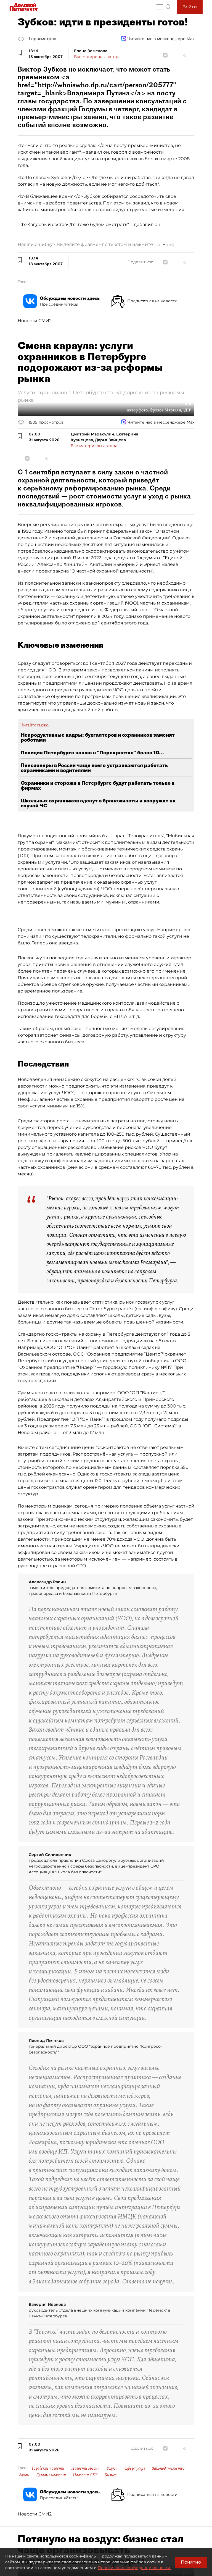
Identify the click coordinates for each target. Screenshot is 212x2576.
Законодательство (168, 2468)
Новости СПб (85, 2475)
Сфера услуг (135, 2468)
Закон (24, 2475)
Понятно (191, 2562)
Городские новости (48, 2468)
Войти (190, 7)
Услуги (112, 2468)
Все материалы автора (97, 57)
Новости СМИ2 (35, 321)
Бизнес (110, 2475)
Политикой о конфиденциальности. (134, 2568)
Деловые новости (51, 2475)
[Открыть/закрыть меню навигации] (160, 7)
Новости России (85, 2468)
